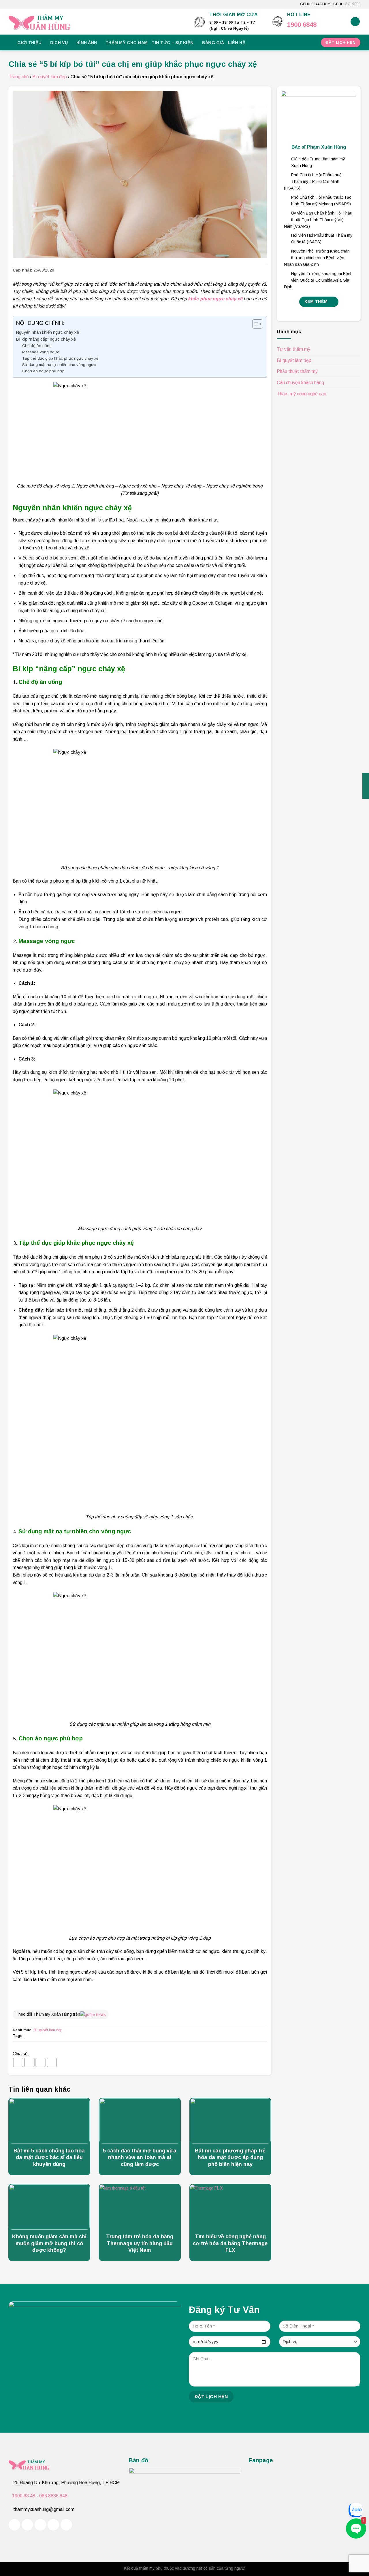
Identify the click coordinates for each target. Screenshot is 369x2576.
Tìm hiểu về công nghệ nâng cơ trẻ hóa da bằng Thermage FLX (230, 2243)
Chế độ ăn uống (37, 346)
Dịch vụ (59, 43)
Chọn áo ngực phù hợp (43, 371)
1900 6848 (302, 25)
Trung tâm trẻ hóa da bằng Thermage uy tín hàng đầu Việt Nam (140, 2243)
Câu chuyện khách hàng (300, 383)
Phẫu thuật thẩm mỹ (297, 372)
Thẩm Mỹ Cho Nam (127, 43)
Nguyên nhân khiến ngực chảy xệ (47, 332)
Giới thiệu (29, 43)
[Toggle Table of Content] (254, 324)
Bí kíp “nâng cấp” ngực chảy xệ (46, 339)
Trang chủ (19, 77)
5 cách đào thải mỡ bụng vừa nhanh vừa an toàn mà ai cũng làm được (140, 2157)
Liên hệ (237, 43)
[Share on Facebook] (18, 2062)
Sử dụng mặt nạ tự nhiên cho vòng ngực (59, 365)
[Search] (355, 22)
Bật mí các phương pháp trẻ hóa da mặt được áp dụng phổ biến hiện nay (230, 2157)
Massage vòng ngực (41, 352)
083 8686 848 (53, 2496)
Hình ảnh (87, 43)
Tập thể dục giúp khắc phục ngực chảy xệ (60, 358)
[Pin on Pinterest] (52, 2062)
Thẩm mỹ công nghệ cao (302, 394)
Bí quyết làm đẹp (50, 77)
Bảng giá (213, 43)
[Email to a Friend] (41, 2062)
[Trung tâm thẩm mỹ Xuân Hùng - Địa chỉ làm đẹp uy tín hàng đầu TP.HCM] (97, 22)
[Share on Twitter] (29, 2062)
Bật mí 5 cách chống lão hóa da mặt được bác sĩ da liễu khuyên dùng (49, 2157)
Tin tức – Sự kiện (173, 43)
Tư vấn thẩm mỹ (293, 349)
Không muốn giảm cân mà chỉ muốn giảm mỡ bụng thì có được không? (49, 2243)
